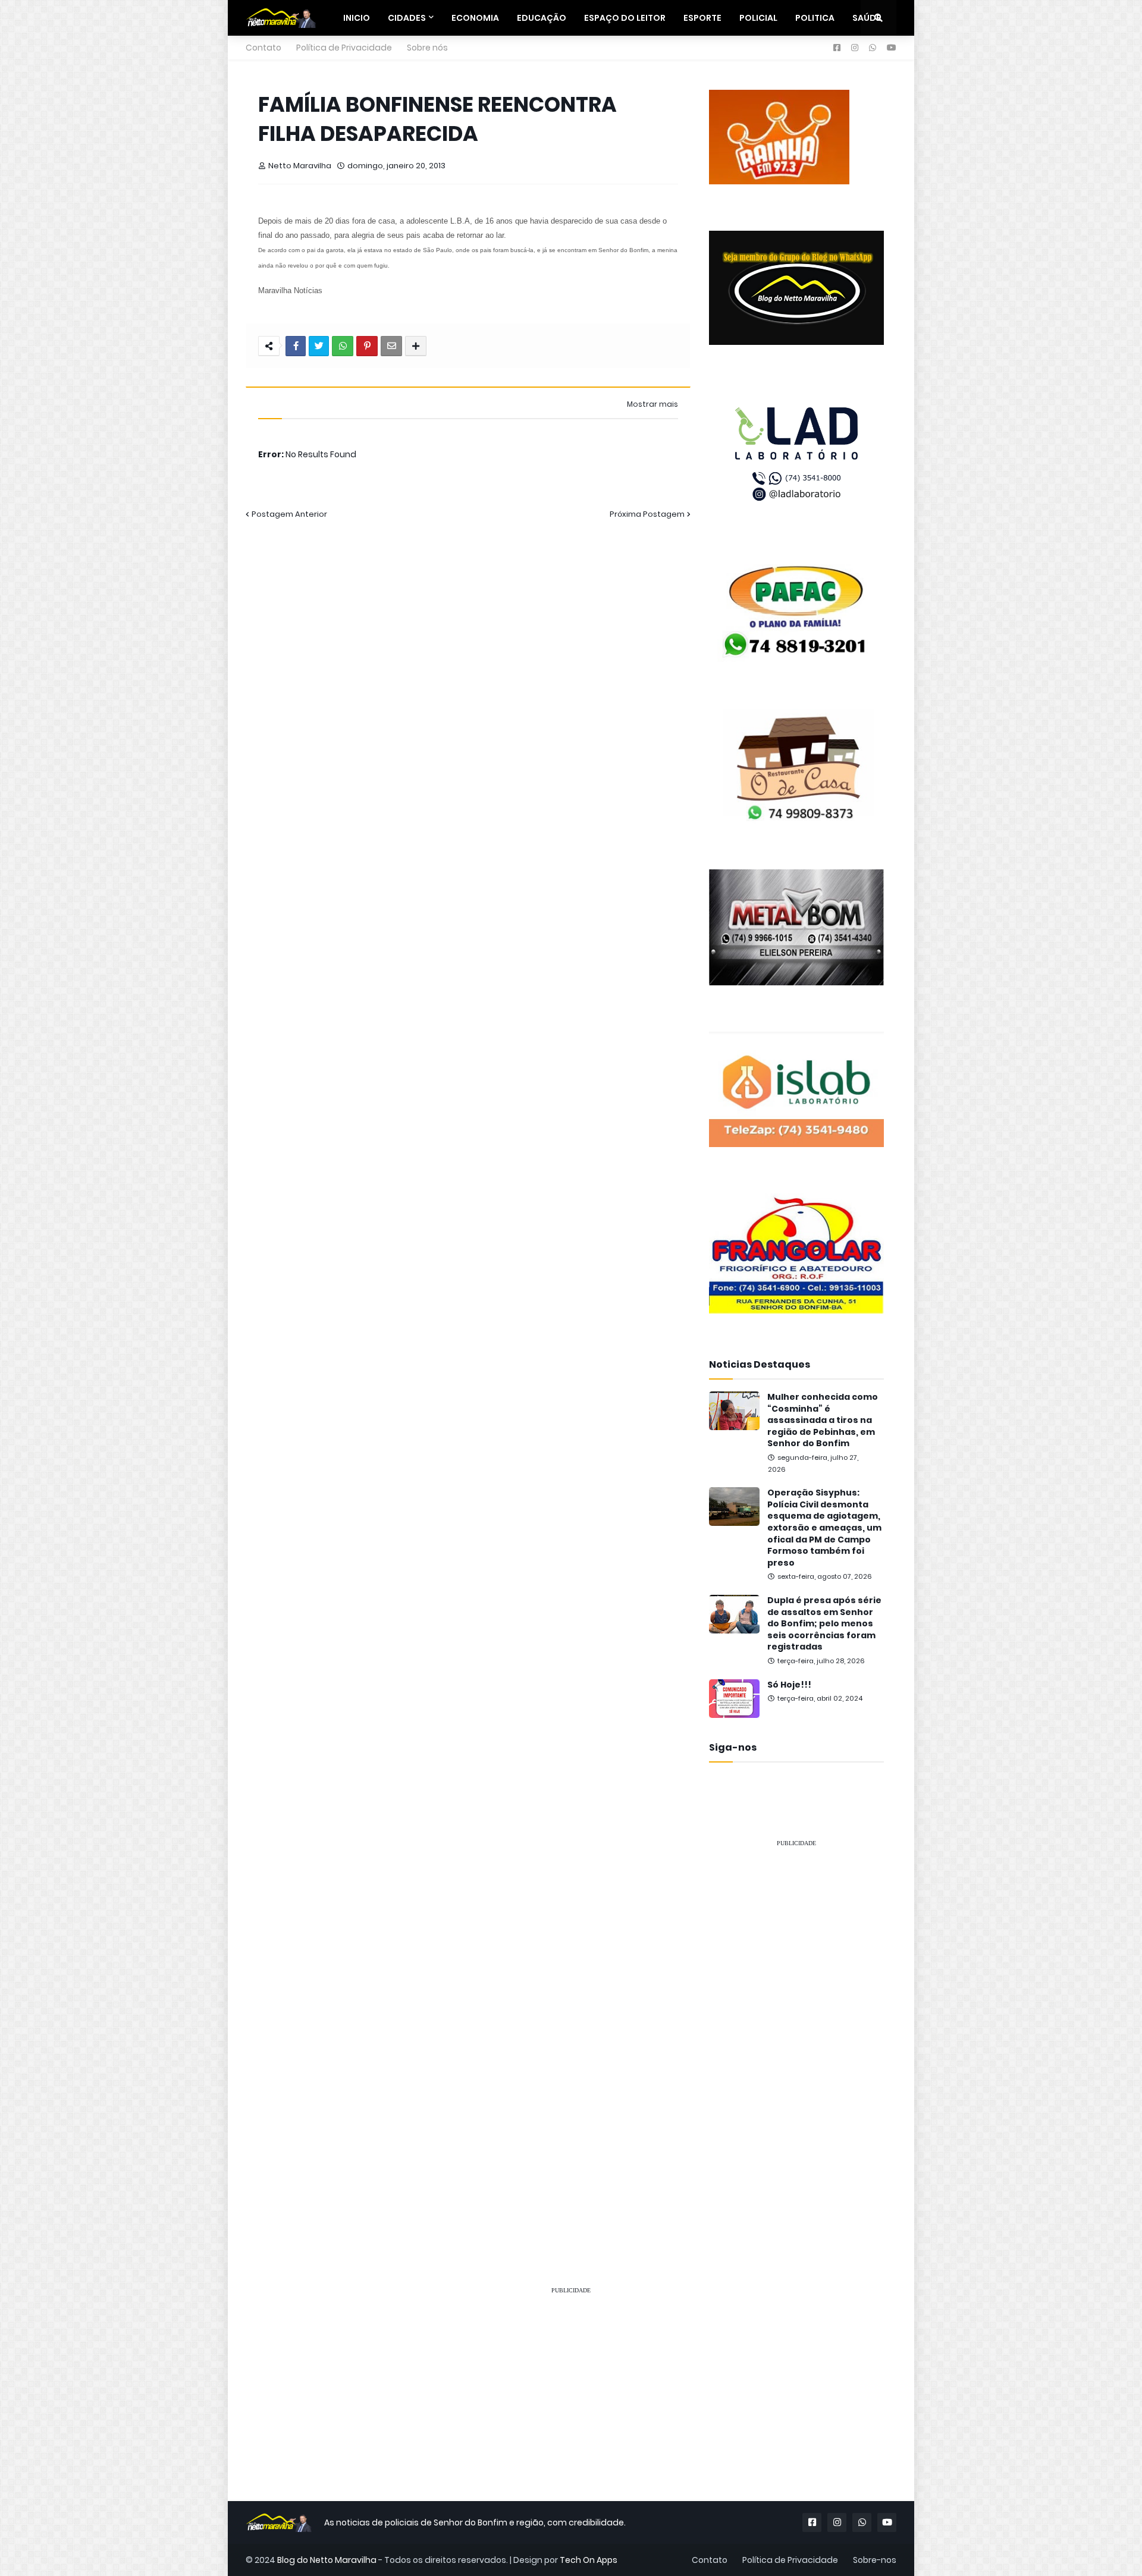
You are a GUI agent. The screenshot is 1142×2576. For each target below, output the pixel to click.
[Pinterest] (367, 346)
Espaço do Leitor (625, 18)
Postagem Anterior (289, 514)
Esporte (702, 18)
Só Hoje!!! (789, 1685)
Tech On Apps (589, 2560)
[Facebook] (296, 346)
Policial (758, 18)
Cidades (407, 18)
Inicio (357, 18)
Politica (815, 18)
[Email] (391, 346)
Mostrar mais (652, 404)
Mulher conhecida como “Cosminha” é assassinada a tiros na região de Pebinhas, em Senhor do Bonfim (823, 1420)
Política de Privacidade (344, 48)
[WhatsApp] (343, 346)
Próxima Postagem (647, 514)
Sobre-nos (875, 2560)
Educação (542, 18)
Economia (475, 18)
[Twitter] (319, 346)
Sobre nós (427, 48)
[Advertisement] (796, 2036)
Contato (263, 48)
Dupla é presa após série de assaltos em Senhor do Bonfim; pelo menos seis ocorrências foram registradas (824, 1624)
